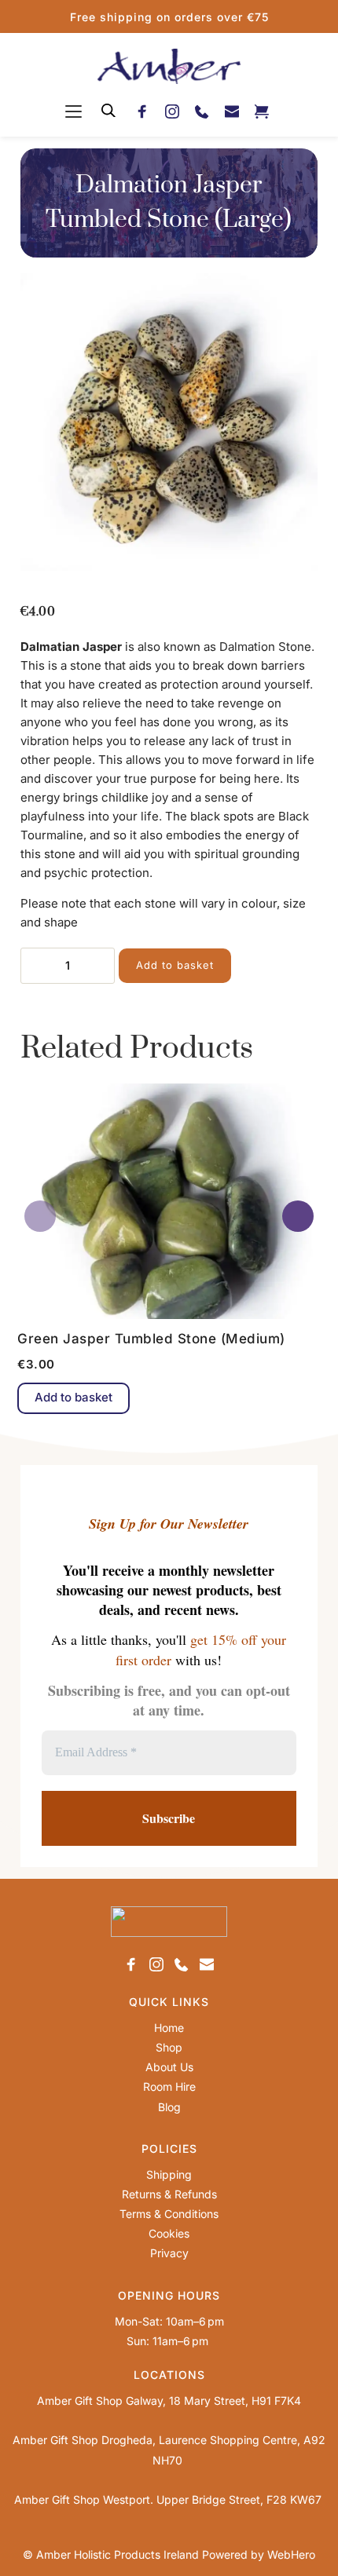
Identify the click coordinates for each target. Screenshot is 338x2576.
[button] (73, 111)
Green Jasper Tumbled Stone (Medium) (151, 1339)
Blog (169, 2107)
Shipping (169, 2174)
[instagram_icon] (172, 110)
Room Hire (169, 2086)
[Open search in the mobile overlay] (108, 110)
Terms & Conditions (169, 2214)
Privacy (169, 2253)
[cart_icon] (262, 110)
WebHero (291, 2554)
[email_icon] (232, 110)
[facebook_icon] (142, 110)
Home (169, 2028)
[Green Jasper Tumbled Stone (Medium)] (169, 1201)
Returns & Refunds (169, 2194)
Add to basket (175, 965)
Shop (169, 2047)
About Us (169, 2067)
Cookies (169, 2233)
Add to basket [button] (73, 1397)
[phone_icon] (202, 110)
